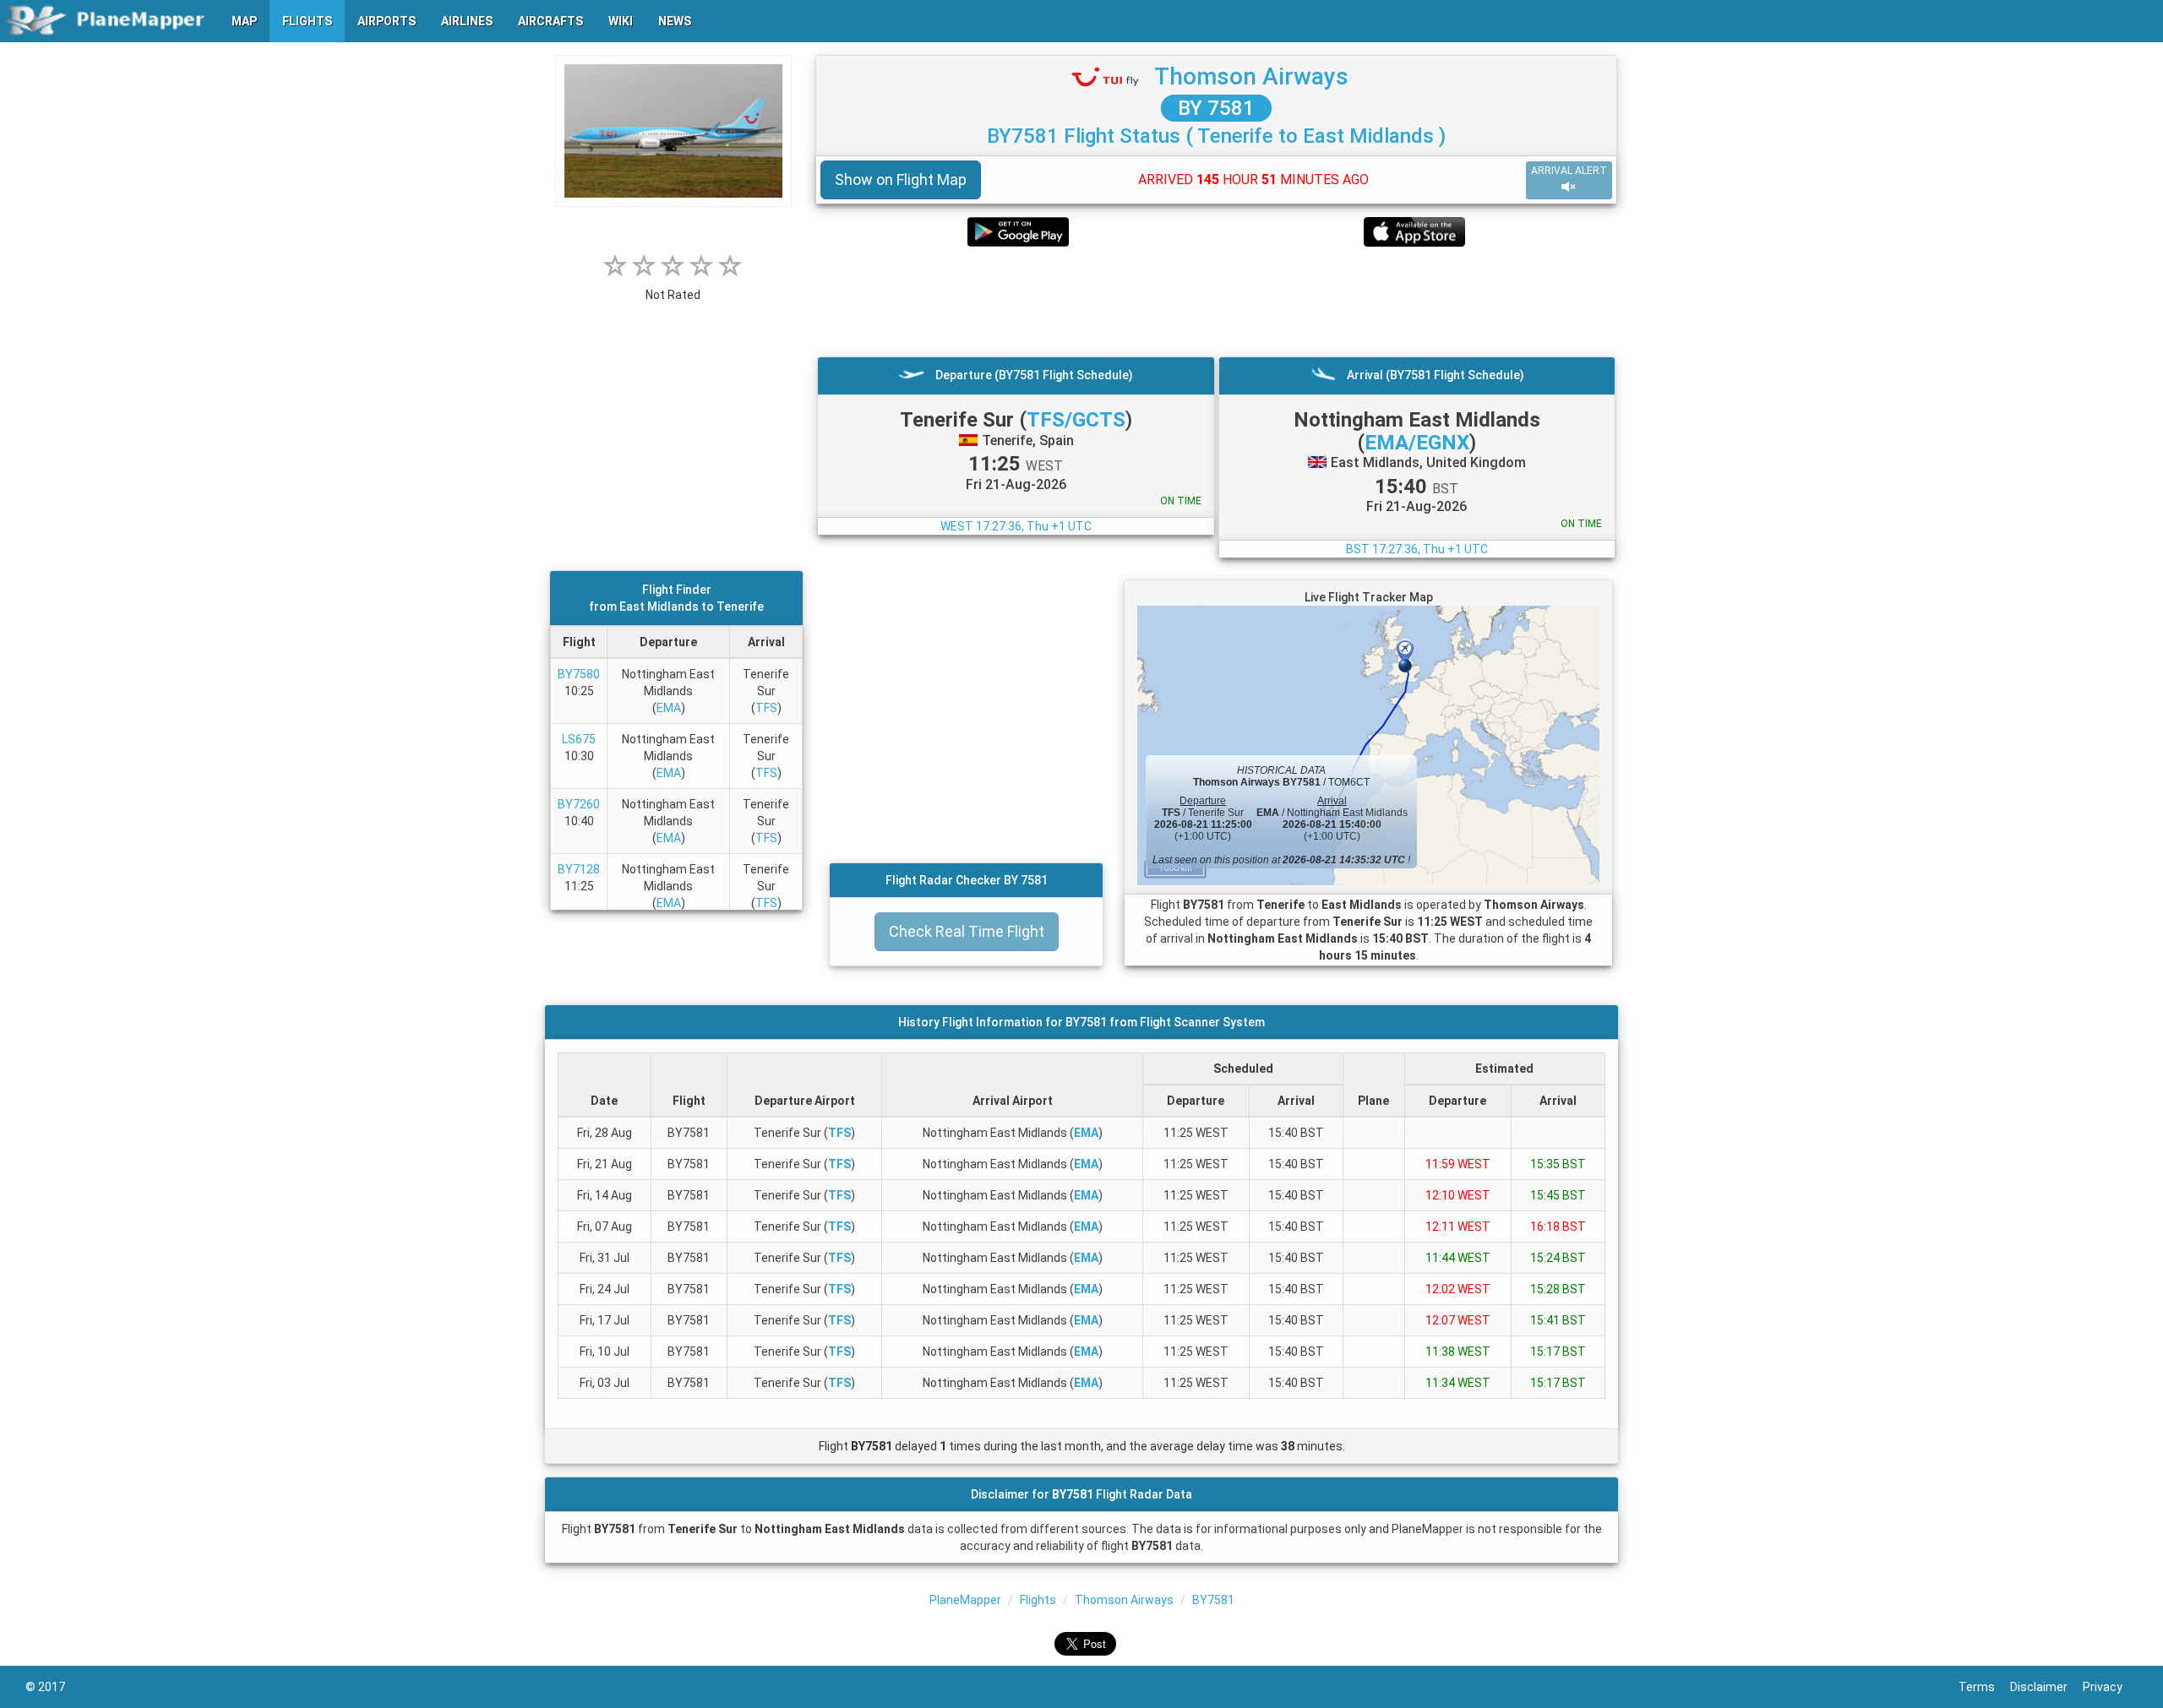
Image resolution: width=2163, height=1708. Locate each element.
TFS (766, 708)
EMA (669, 708)
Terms (1984, 1687)
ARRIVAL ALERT (1569, 171)
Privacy (2110, 1687)
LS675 (579, 739)
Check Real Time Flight (967, 931)
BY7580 (579, 674)
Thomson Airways (1251, 76)
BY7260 (579, 804)
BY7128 (579, 869)
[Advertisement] (1216, 302)
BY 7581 (1216, 108)
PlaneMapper (965, 1600)
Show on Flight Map (901, 180)
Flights (1038, 1600)
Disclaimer (2046, 1687)
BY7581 (1213, 1600)
